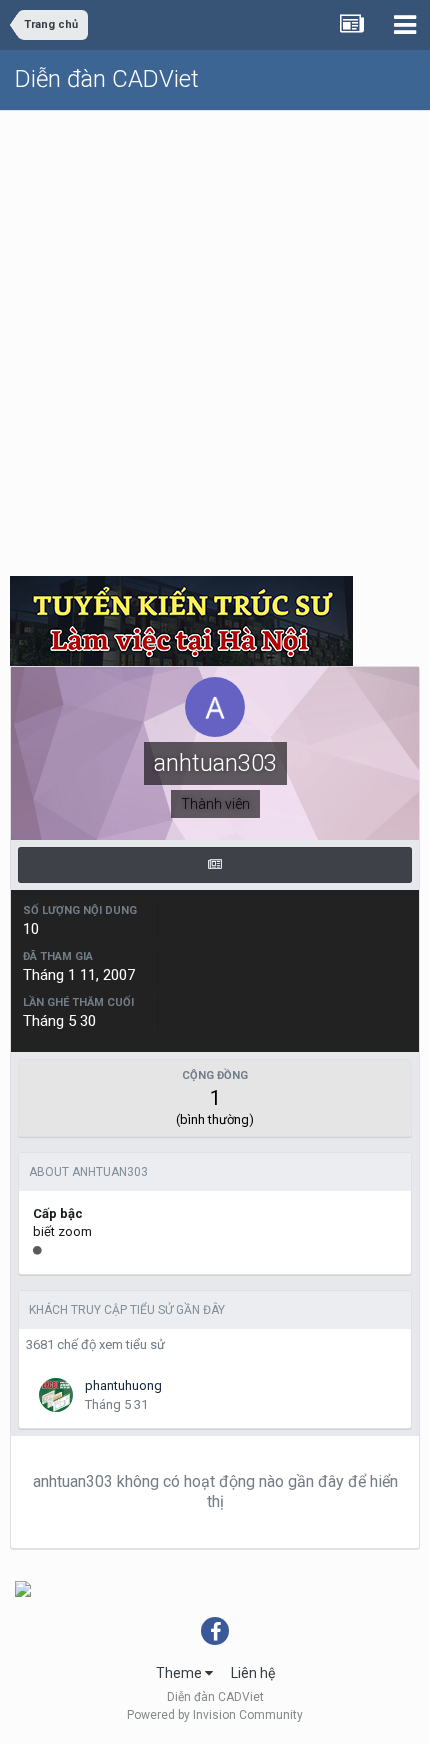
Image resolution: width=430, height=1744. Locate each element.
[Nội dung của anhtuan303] (215, 865)
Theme (180, 1673)
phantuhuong (123, 1385)
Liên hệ (253, 1673)
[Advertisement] (215, 336)
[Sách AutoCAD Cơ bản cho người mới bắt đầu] (23, 1588)
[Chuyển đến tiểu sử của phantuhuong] (56, 1395)
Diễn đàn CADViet (107, 79)
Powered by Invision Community (215, 1715)
